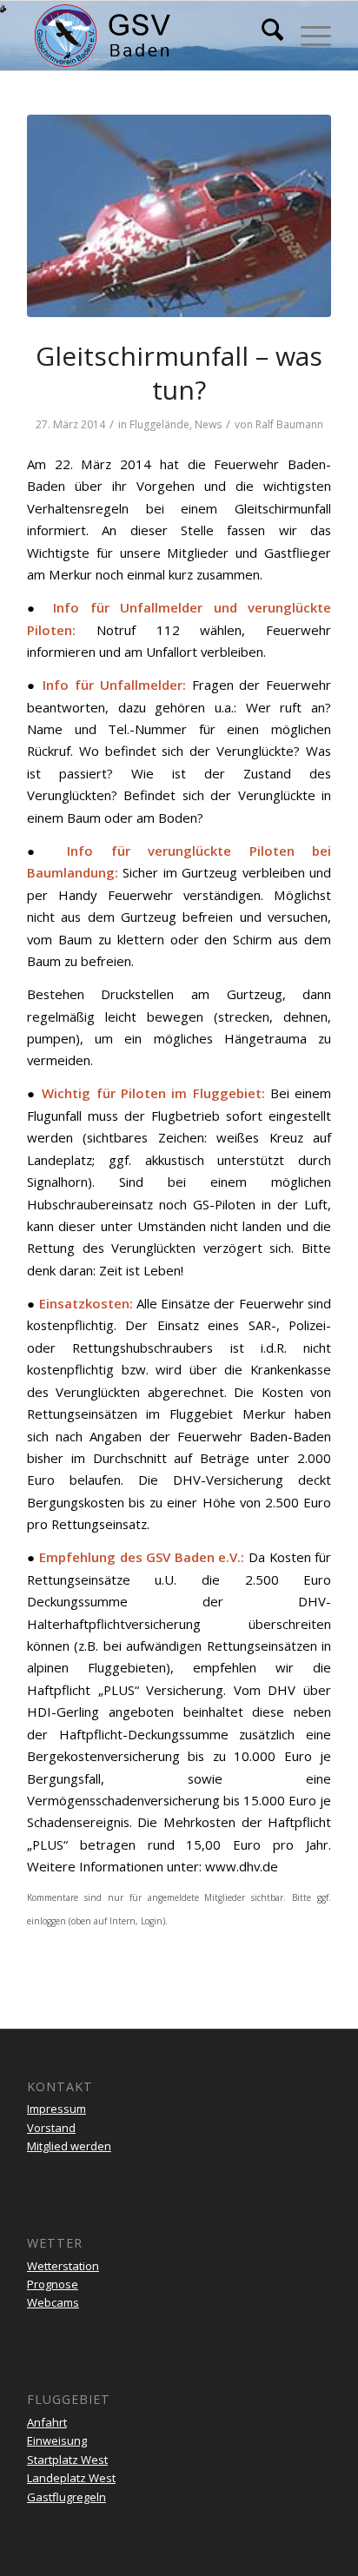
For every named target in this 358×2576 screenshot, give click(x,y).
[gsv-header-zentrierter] (149, 36)
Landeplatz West (71, 2478)
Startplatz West (67, 2460)
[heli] (179, 216)
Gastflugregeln (66, 2497)
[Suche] (264, 36)
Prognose (53, 2284)
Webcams (53, 2302)
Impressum (56, 2109)
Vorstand (51, 2128)
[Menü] (307, 36)
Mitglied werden (69, 2146)
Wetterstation (63, 2266)
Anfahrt (47, 2422)
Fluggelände (159, 424)
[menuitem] (264, 36)
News (208, 424)
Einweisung (57, 2440)
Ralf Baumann (289, 424)
